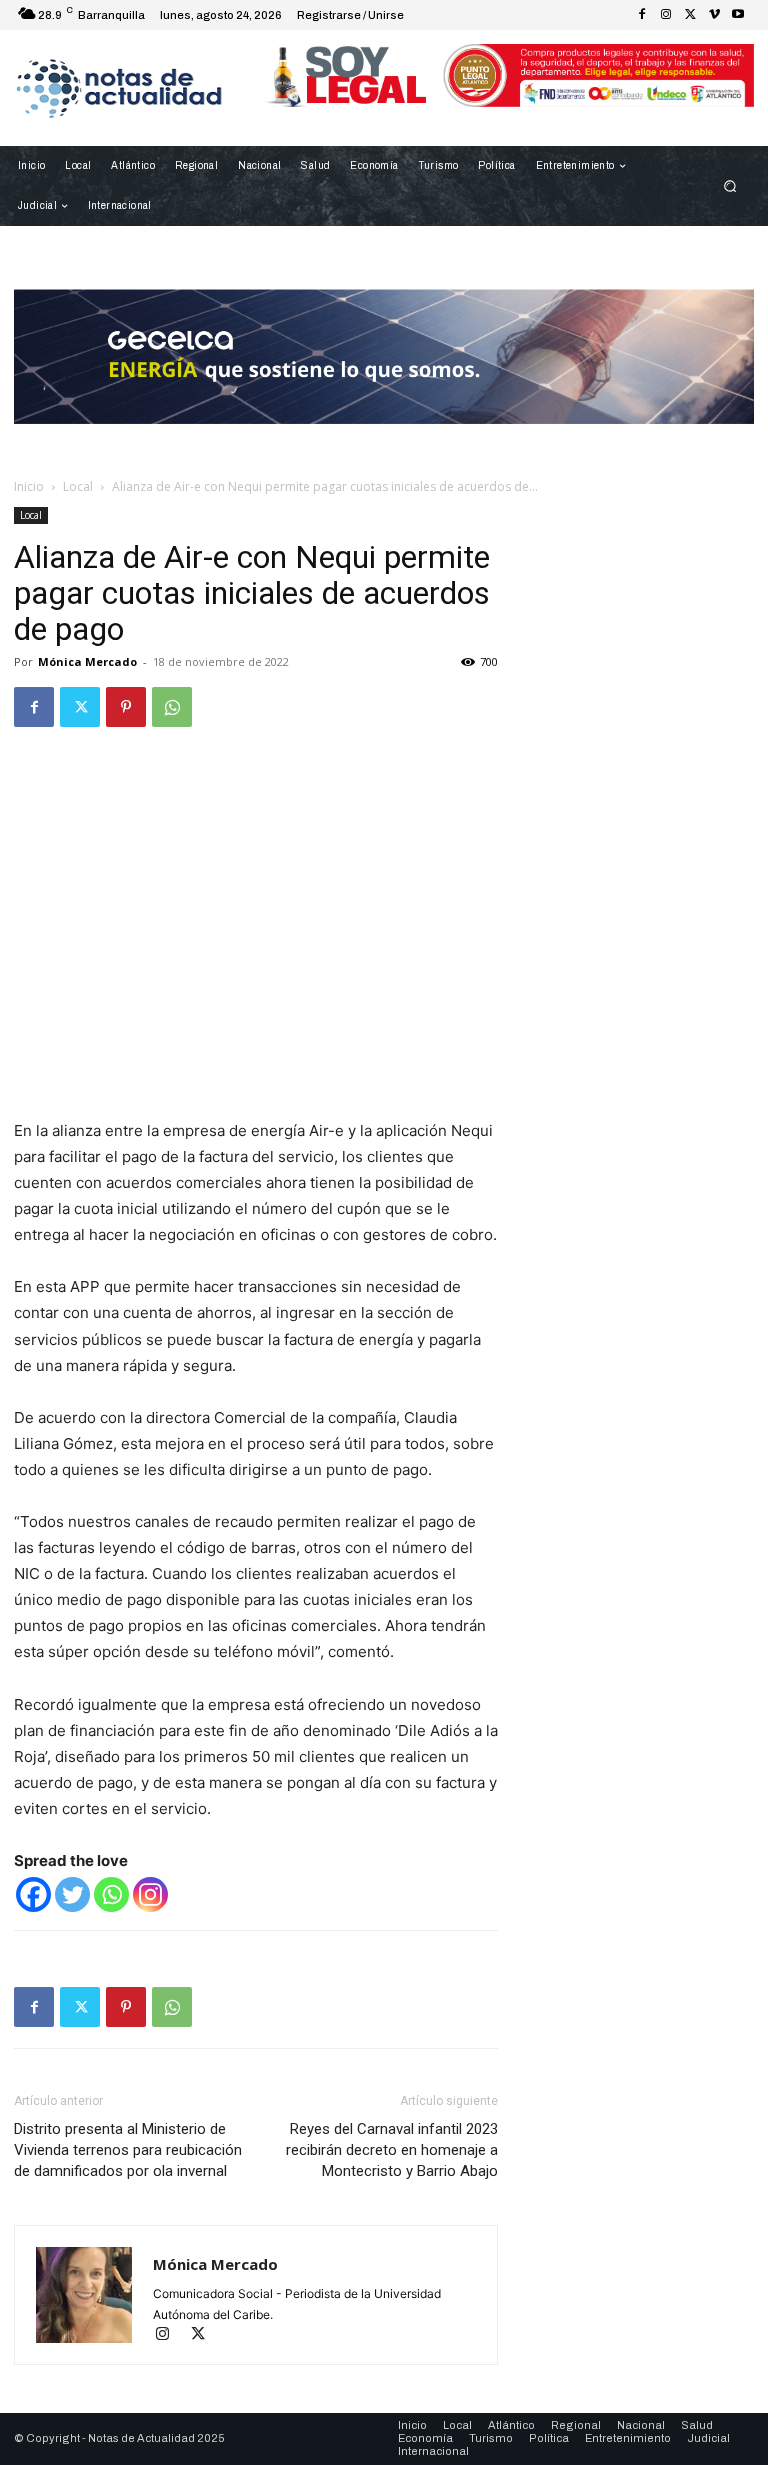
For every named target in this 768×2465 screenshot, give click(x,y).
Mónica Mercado (87, 661)
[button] (730, 186)
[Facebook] (642, 15)
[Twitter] (690, 15)
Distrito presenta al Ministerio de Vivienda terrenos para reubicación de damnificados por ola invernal (128, 2150)
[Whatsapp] (111, 1894)
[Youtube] (738, 15)
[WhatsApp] (172, 707)
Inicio (29, 486)
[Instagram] (666, 15)
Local (78, 486)
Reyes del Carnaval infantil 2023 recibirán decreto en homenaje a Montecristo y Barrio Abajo (392, 2150)
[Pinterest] (126, 707)
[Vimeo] (714, 15)
